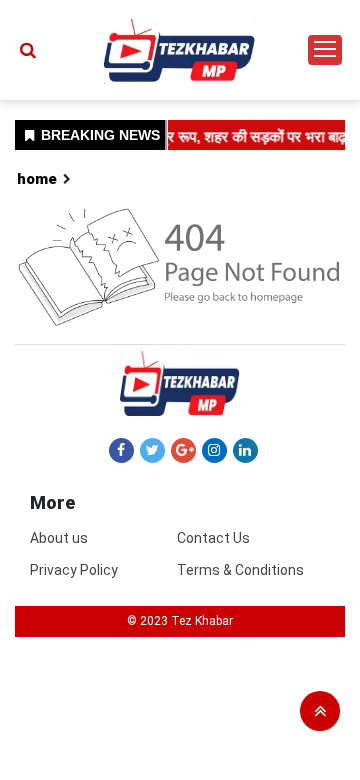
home (37, 179)
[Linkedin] (245, 450)
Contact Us (213, 538)
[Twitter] (152, 450)
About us (59, 538)
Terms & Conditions (240, 570)
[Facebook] (121, 450)
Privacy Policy (74, 570)
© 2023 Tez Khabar (180, 621)
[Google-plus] (183, 450)
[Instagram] (214, 450)
